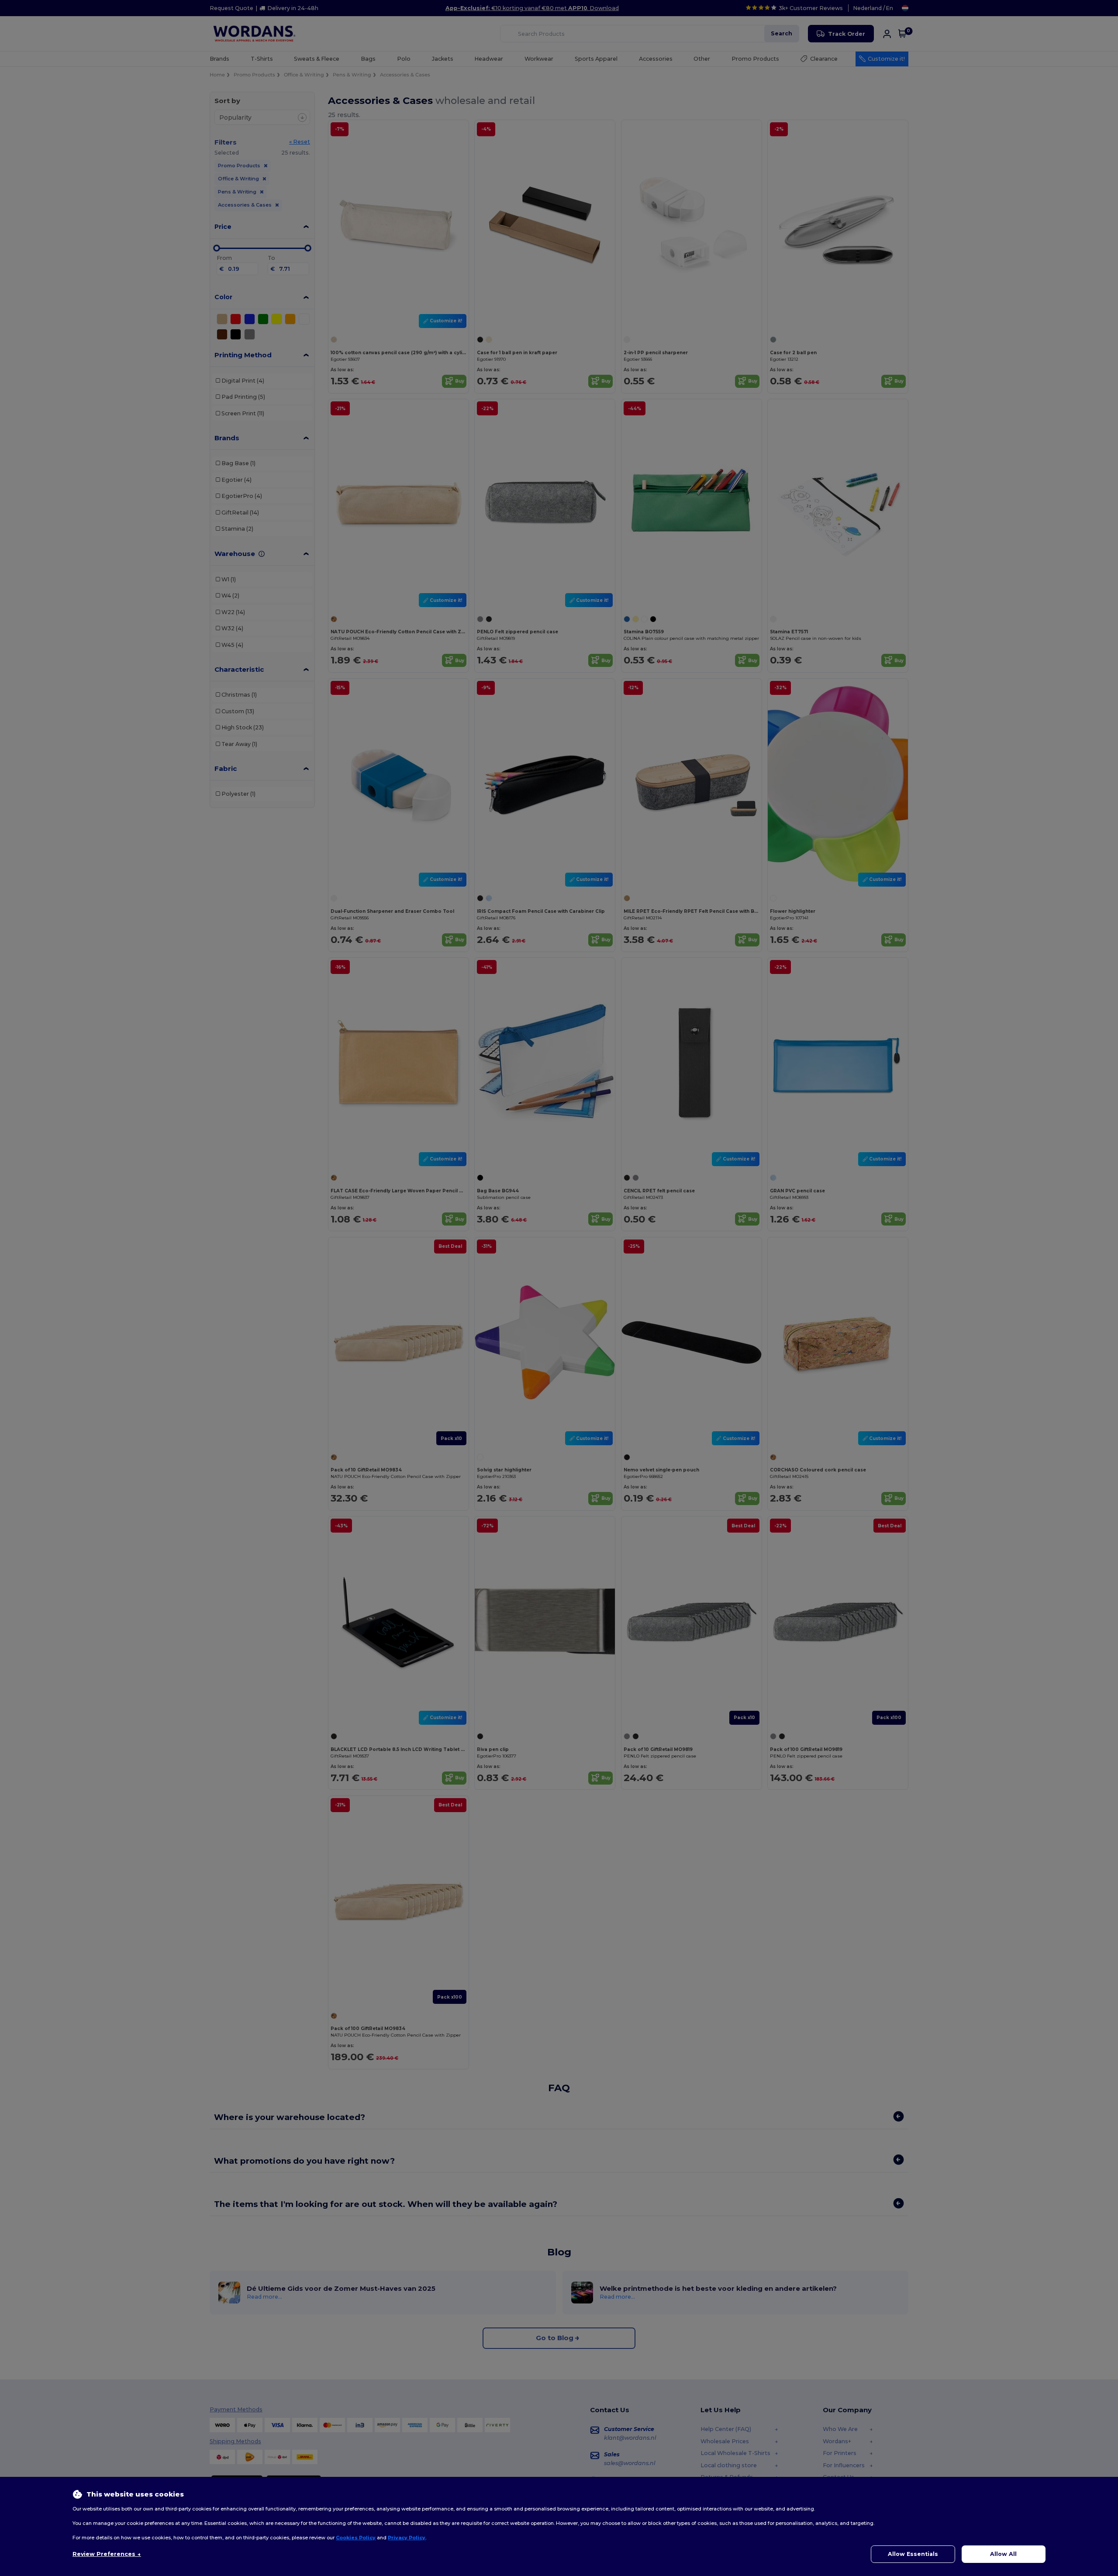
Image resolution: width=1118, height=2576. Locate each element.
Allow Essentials (913, 2554)
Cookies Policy (356, 2538)
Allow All (1003, 2554)
